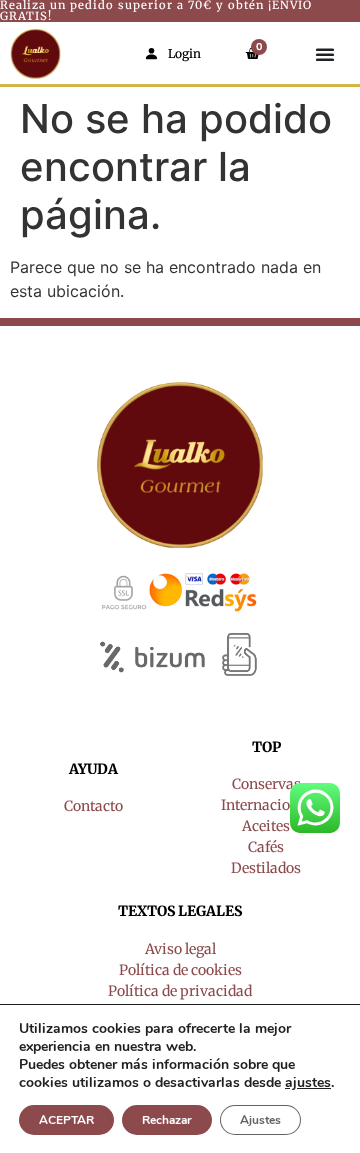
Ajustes (260, 1120)
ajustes (308, 1083)
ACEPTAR (66, 1120)
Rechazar (167, 1120)
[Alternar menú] (325, 54)
